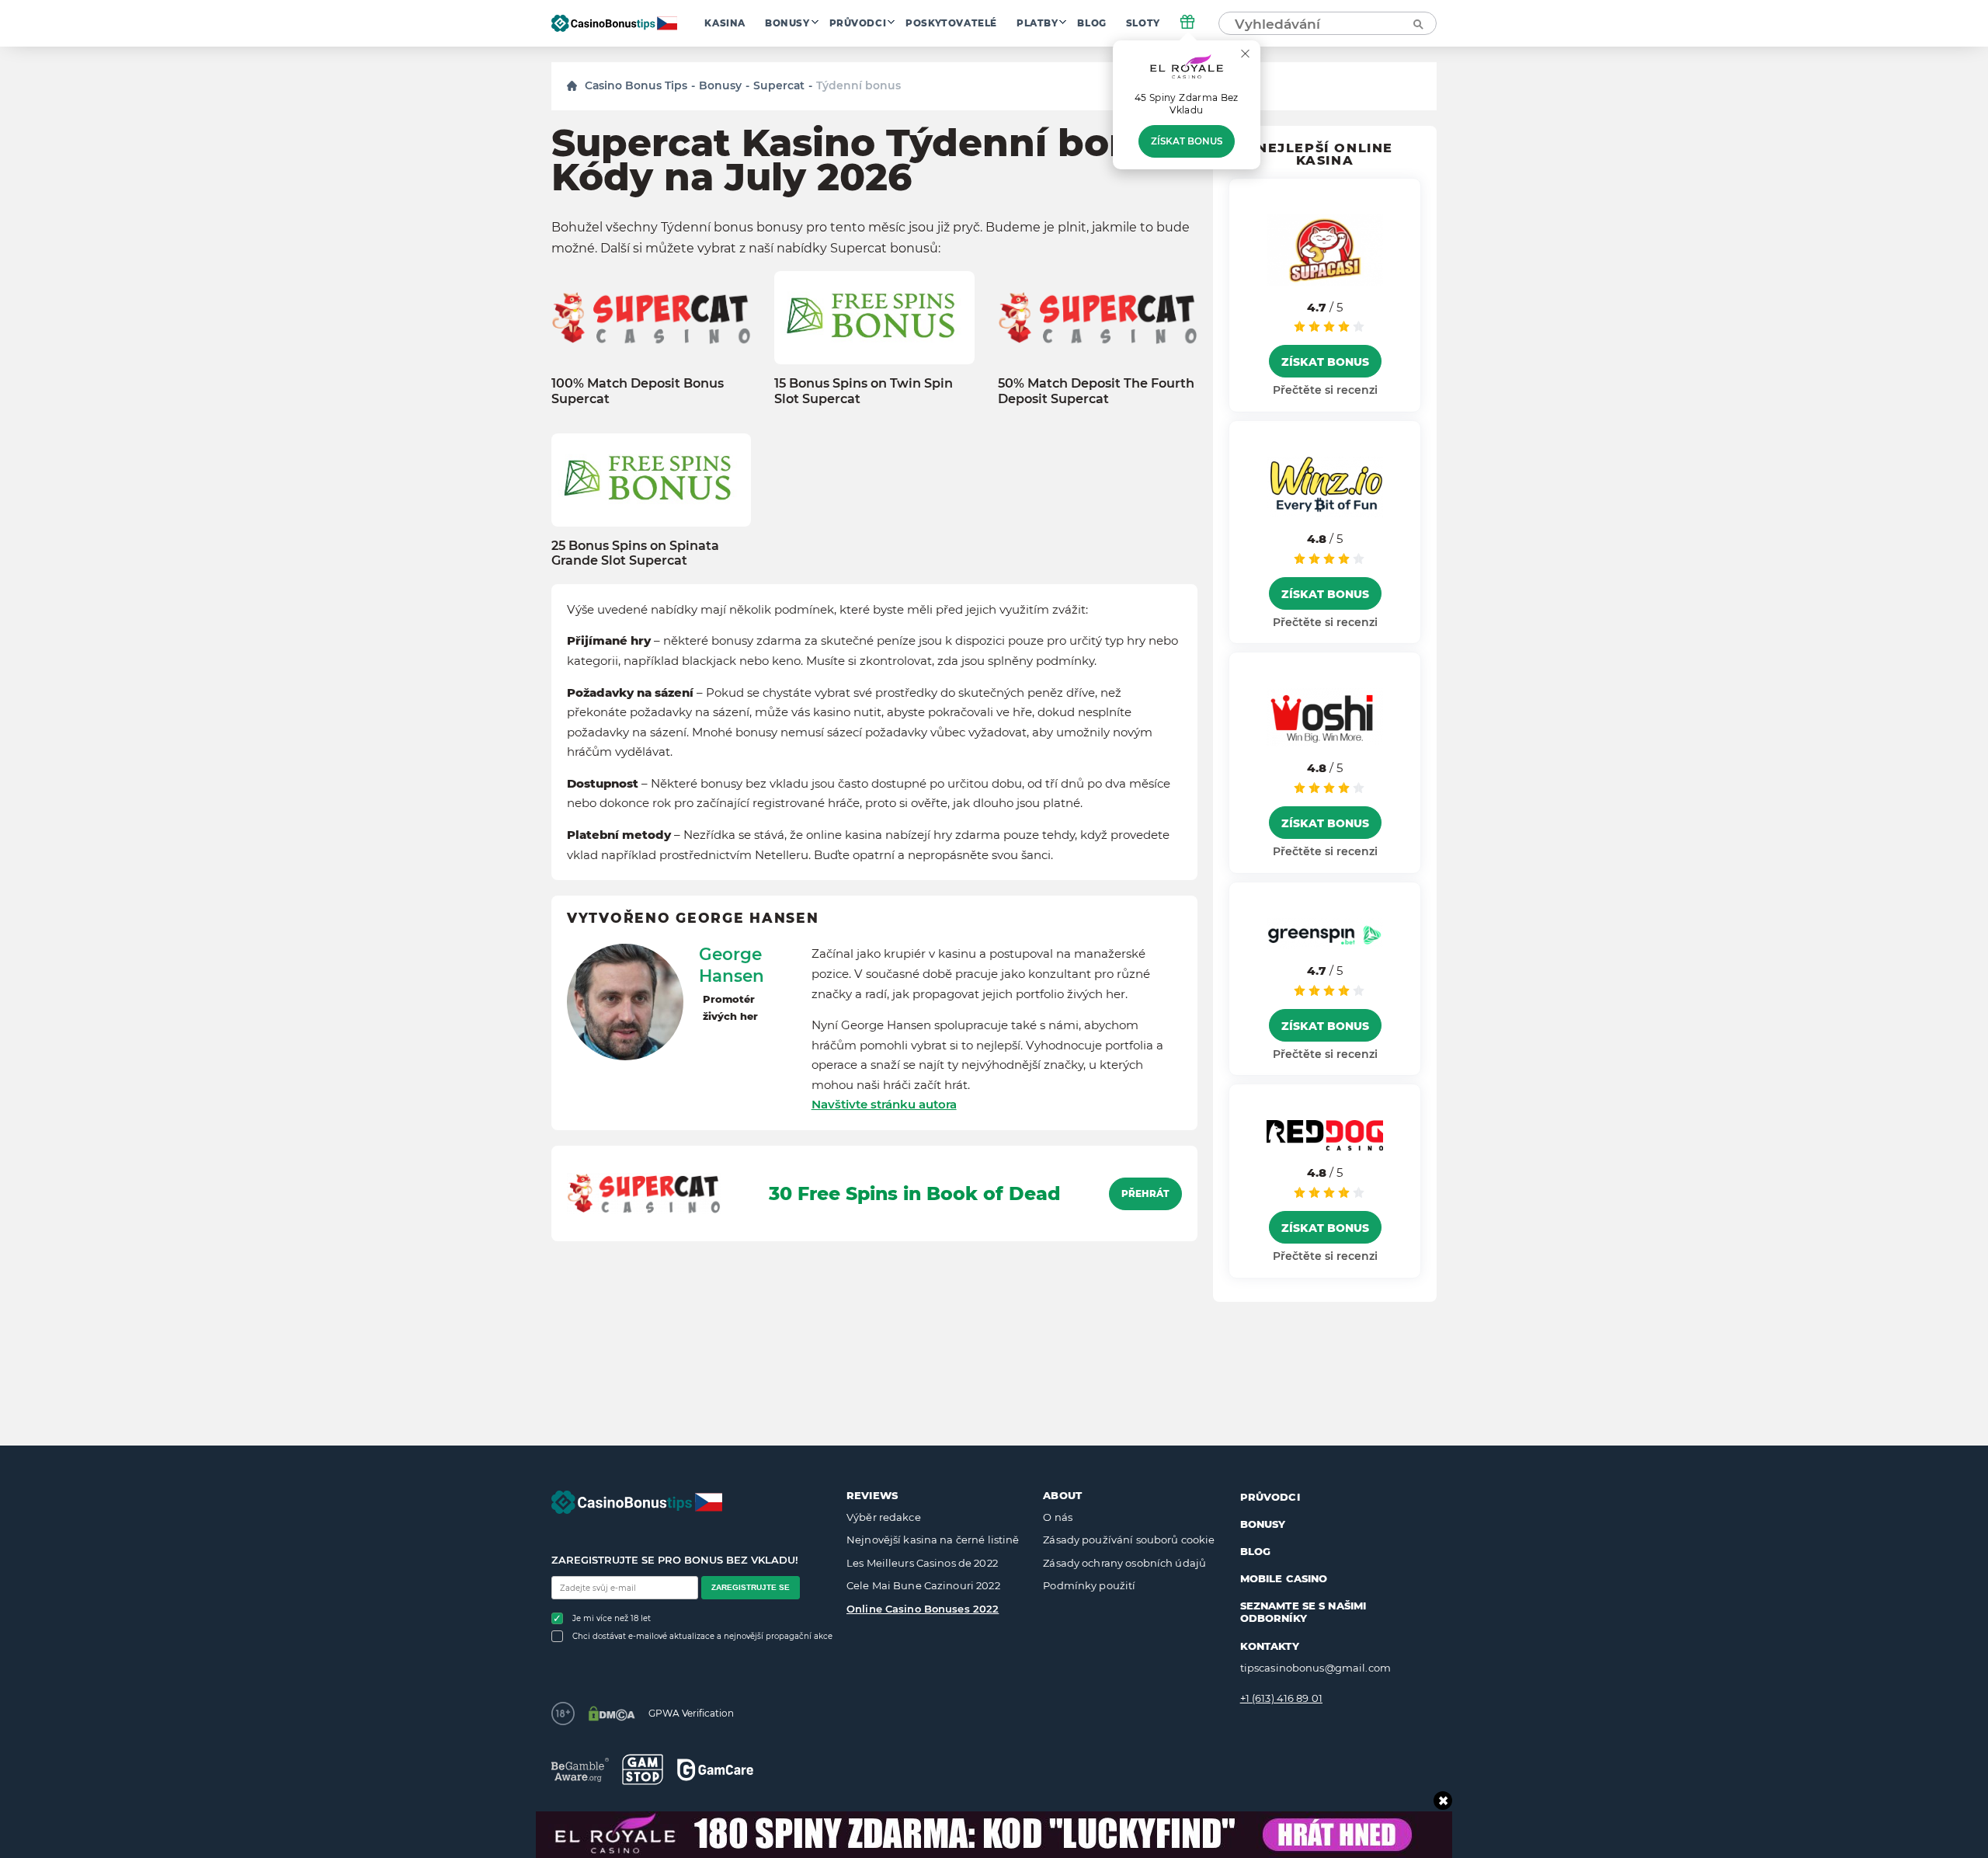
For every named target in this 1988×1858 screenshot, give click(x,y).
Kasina (725, 23)
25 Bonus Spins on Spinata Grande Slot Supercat (635, 553)
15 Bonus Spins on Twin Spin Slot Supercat (864, 391)
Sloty (1143, 23)
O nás (1058, 1517)
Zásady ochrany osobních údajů (1124, 1563)
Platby (1037, 23)
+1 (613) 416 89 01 (1281, 1698)
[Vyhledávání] (1417, 23)
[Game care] (715, 1770)
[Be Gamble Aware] (580, 1770)
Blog (1091, 23)
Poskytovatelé (951, 23)
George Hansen (732, 965)
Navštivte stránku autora (884, 1104)
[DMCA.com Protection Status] (612, 1714)
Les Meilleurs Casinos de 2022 (922, 1563)
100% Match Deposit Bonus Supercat (638, 391)
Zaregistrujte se (751, 1587)
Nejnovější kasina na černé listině (933, 1540)
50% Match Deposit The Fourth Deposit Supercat (1096, 391)
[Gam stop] (643, 1769)
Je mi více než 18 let (612, 1618)
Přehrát (1145, 1194)
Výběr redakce (884, 1517)
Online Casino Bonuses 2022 (923, 1609)
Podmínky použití (1089, 1585)
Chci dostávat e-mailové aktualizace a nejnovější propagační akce (702, 1636)
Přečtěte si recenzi (1325, 390)
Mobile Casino (1284, 1578)
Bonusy (787, 23)
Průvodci (858, 23)
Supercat (779, 85)
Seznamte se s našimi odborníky (1303, 1612)
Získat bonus (1187, 141)
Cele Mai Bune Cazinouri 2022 (923, 1585)
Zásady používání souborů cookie (1129, 1540)
